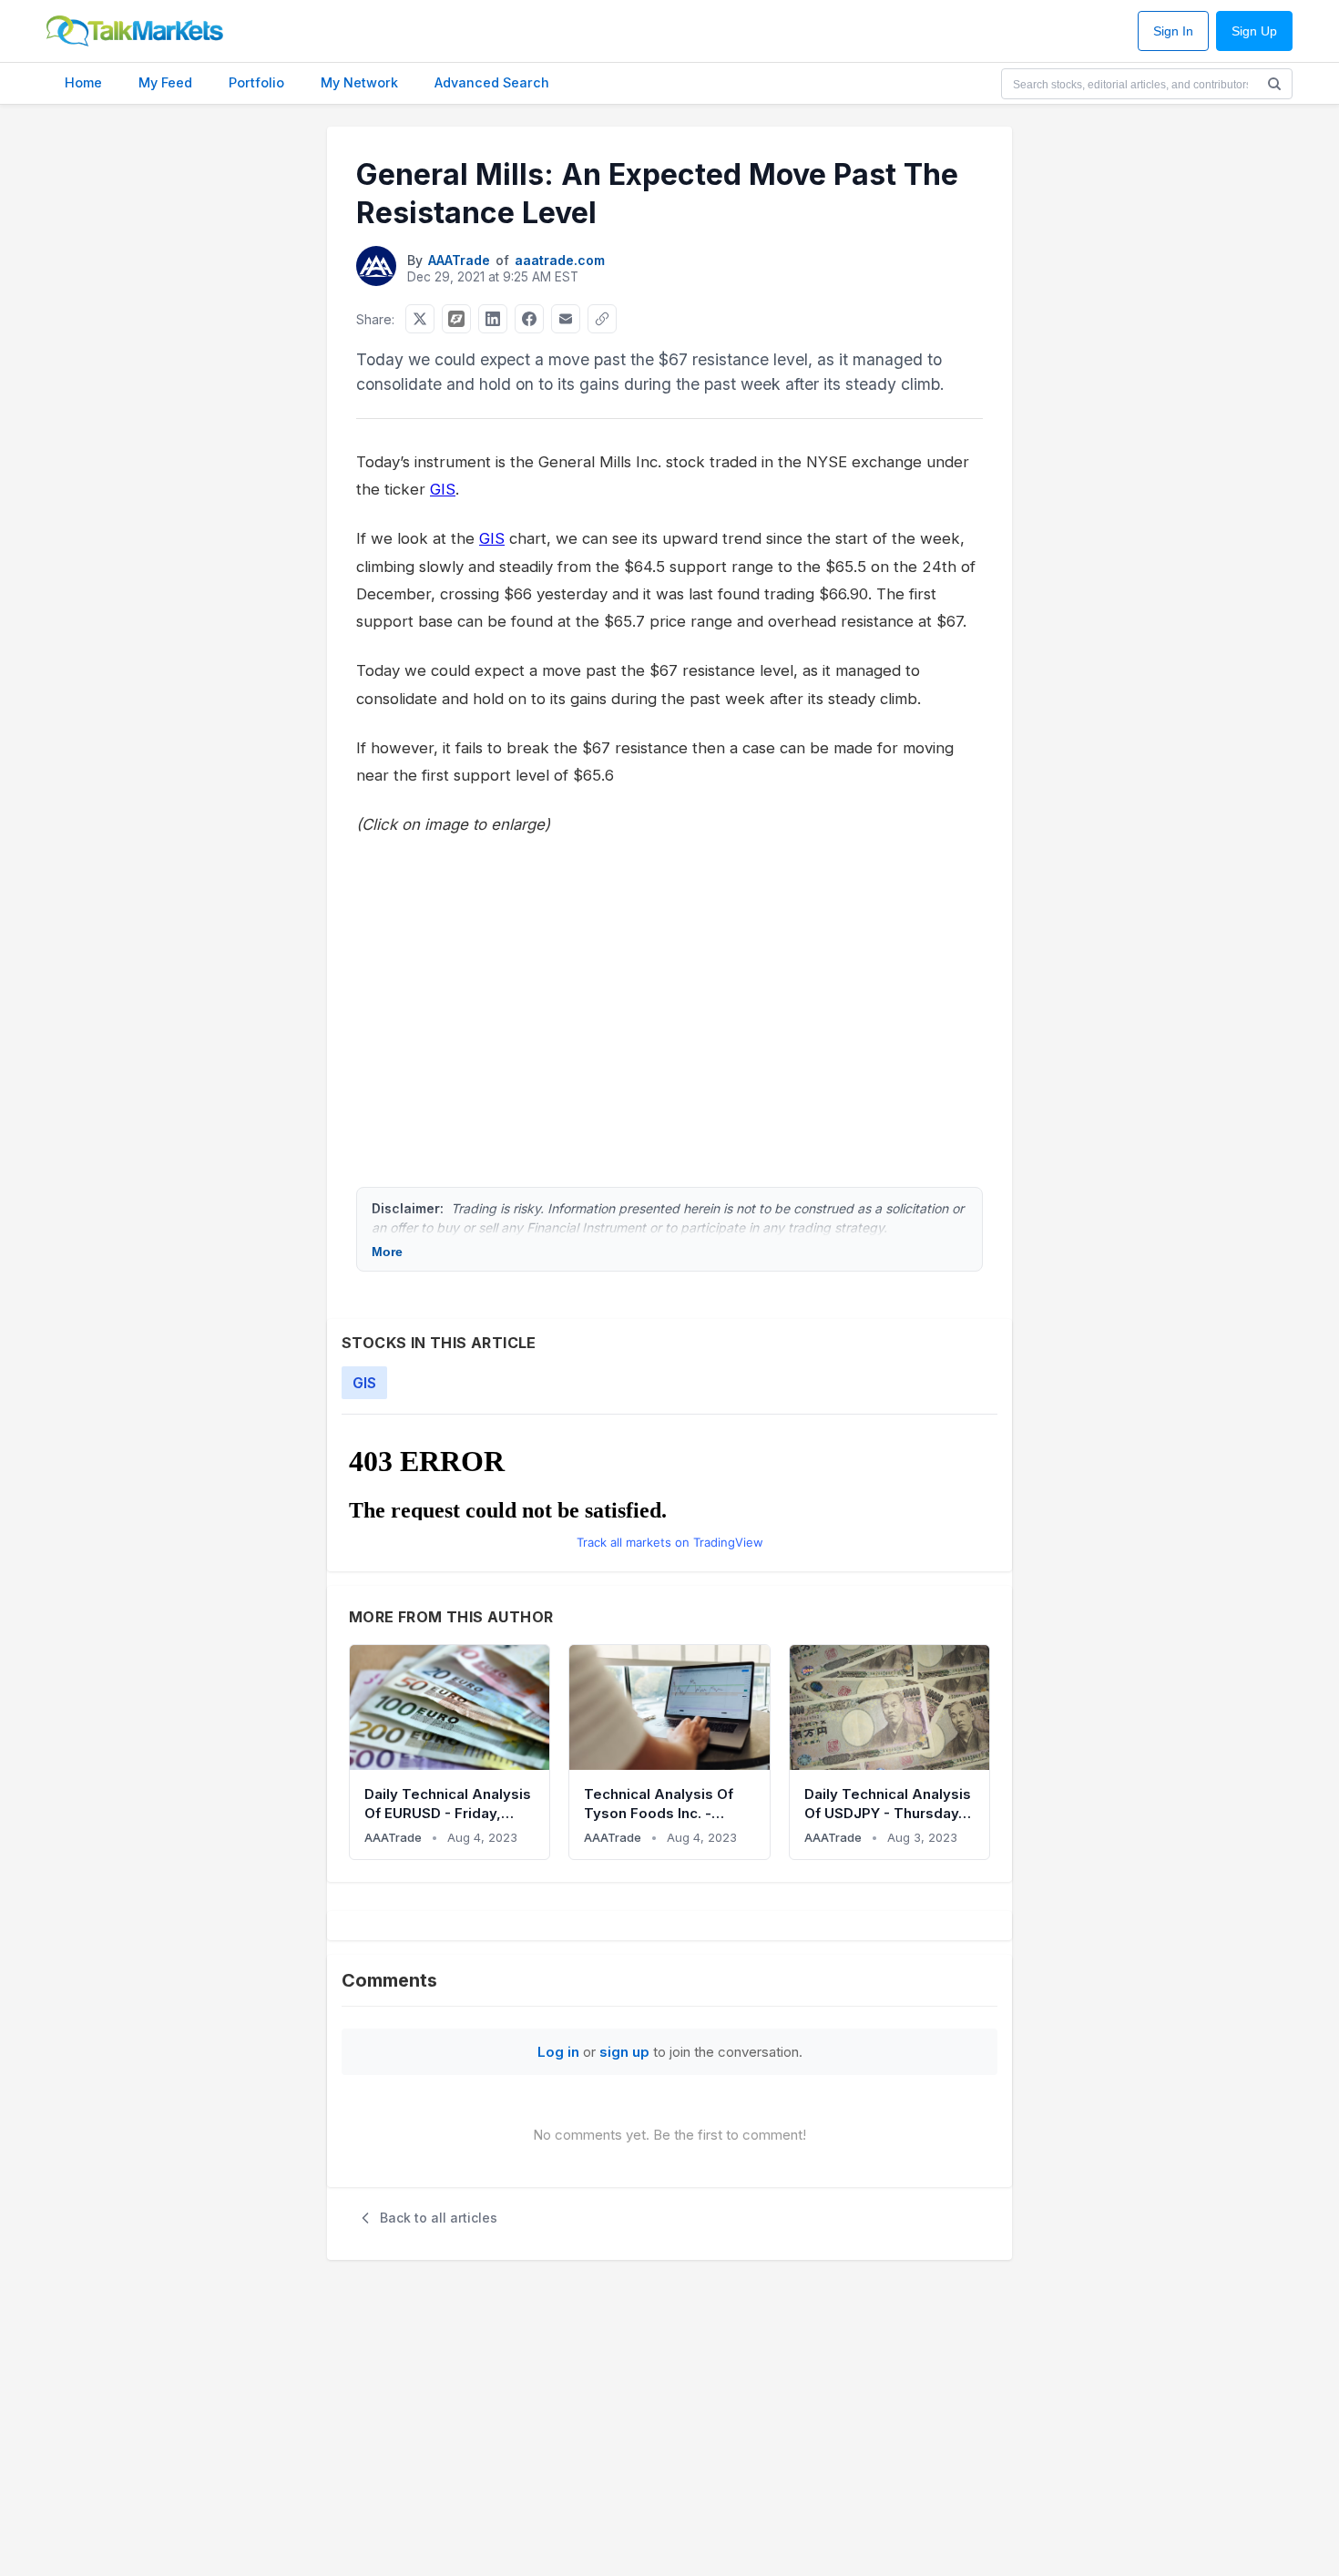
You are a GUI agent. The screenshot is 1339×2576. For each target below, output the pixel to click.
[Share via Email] (566, 319)
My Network (359, 82)
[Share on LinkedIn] (493, 319)
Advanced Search (492, 82)
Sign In (1173, 31)
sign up (624, 2052)
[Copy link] (602, 319)
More (387, 1252)
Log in (558, 2052)
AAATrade (459, 260)
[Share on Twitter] (420, 319)
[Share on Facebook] (529, 319)
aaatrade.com (560, 260)
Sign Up (1254, 31)
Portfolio (256, 82)
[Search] (1274, 84)
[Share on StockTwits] (456, 319)
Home (83, 82)
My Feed (165, 82)
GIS (443, 489)
